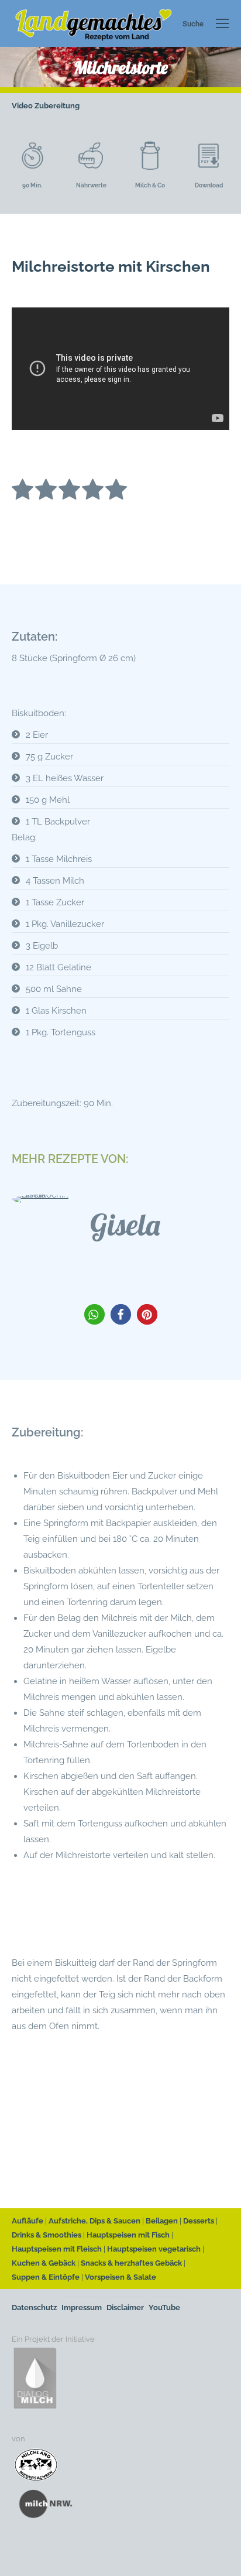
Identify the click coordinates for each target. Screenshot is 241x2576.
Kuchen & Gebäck (44, 2263)
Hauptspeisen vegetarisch (154, 2249)
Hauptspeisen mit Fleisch (57, 2249)
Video (22, 106)
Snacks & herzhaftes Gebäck (131, 2263)
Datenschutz (34, 2308)
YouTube (164, 2308)
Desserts (199, 2221)
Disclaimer (125, 2308)
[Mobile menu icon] (222, 23)
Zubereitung (57, 106)
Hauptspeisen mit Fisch (128, 2235)
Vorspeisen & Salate (120, 2277)
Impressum (82, 2308)
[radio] (23, 492)
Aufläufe (27, 2221)
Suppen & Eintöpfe (46, 2277)
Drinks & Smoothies (47, 2235)
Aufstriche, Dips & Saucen (94, 2221)
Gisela (125, 1225)
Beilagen (162, 2221)
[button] (94, 1314)
